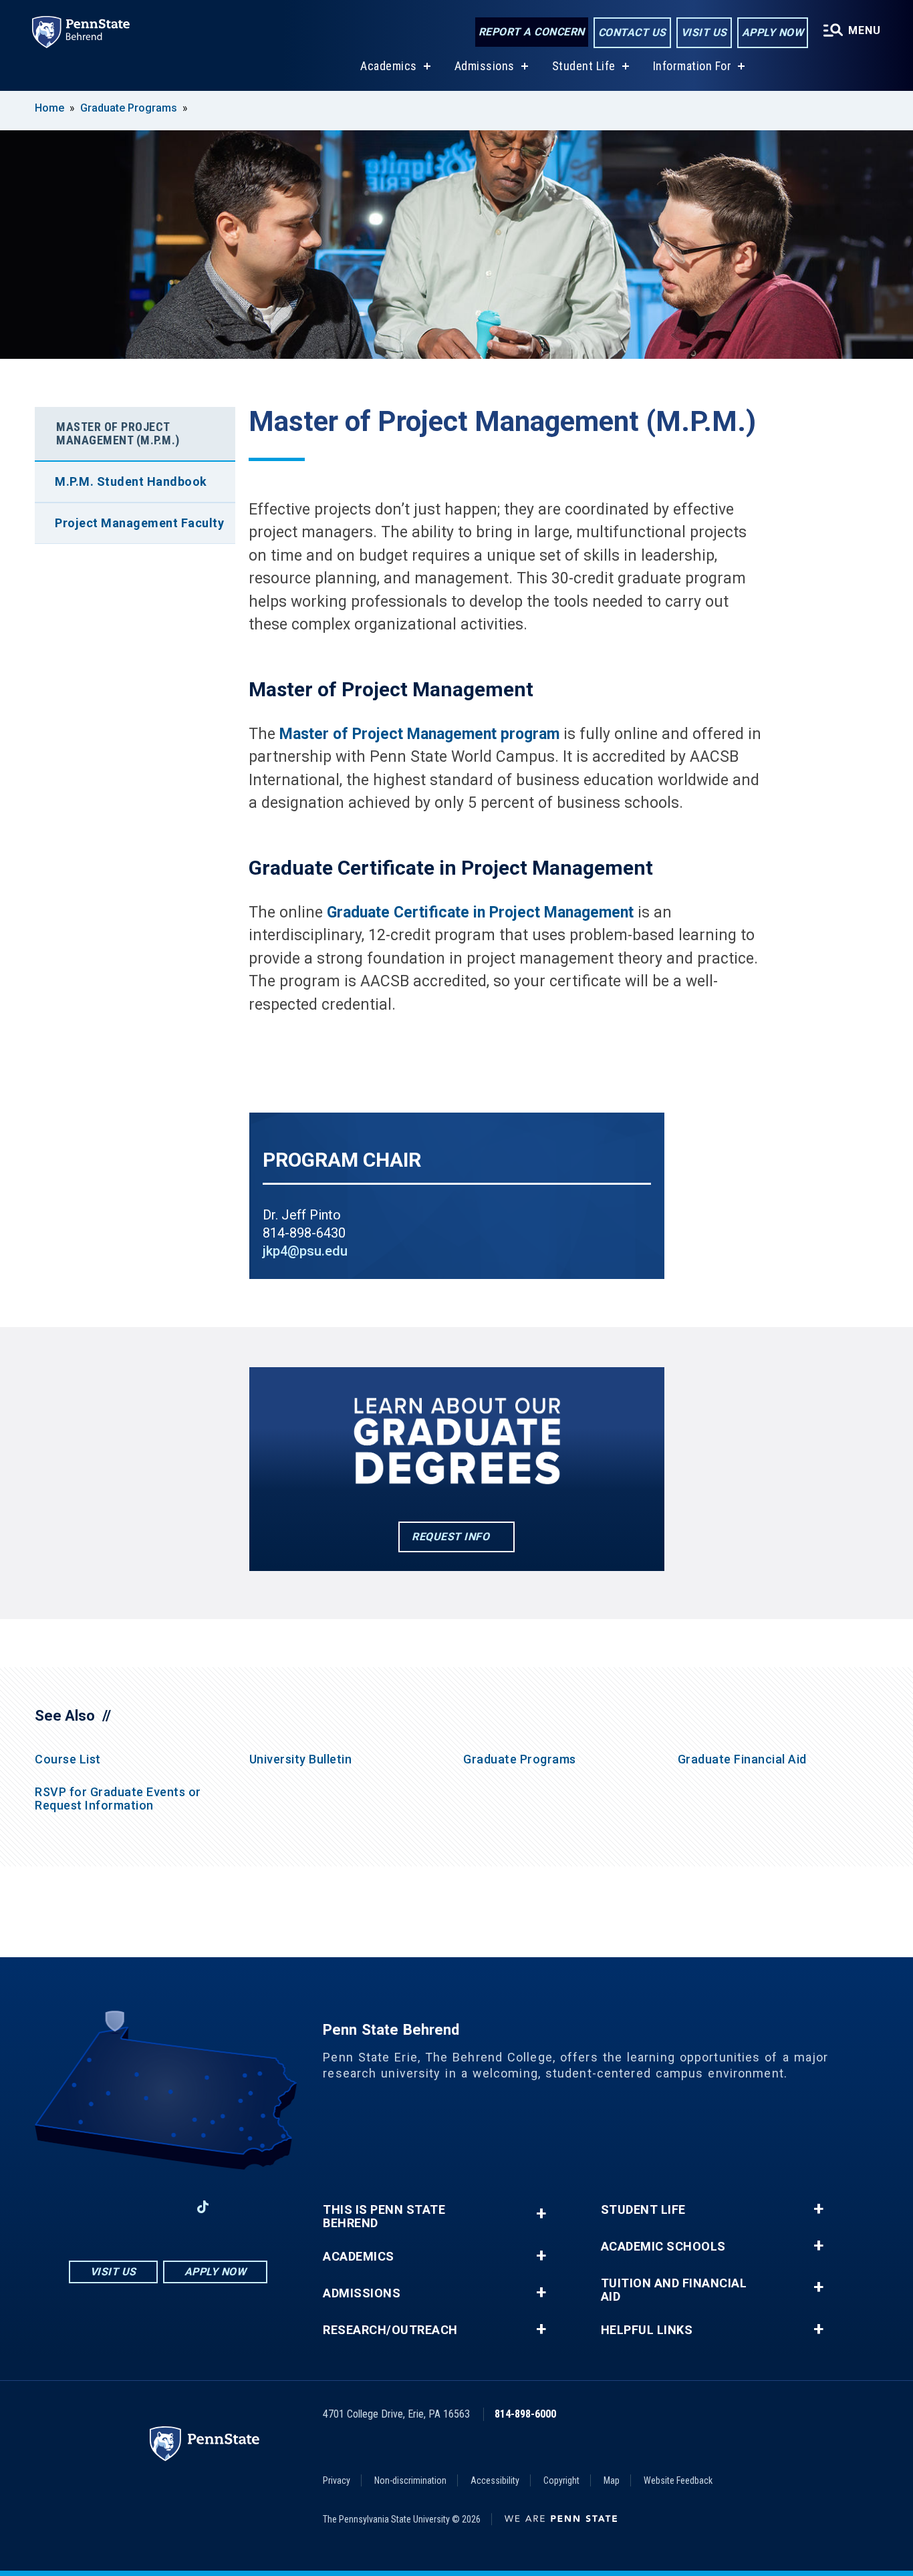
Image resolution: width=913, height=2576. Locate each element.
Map (612, 2480)
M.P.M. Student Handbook (131, 481)
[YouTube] (238, 2207)
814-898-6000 (525, 2414)
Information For (692, 66)
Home (49, 108)
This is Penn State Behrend (384, 2216)
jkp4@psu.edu (305, 1251)
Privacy (337, 2480)
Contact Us (632, 32)
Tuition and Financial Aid (674, 2290)
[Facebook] (98, 2207)
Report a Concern (532, 32)
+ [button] (541, 2213)
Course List (68, 1759)
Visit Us (704, 32)
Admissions (485, 66)
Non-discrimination (410, 2480)
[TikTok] (203, 2207)
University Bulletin (301, 1759)
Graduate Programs (129, 108)
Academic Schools (663, 2247)
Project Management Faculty (139, 523)
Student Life (584, 66)
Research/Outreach (390, 2330)
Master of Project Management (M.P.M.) (118, 433)
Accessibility (495, 2480)
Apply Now (773, 32)
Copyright (561, 2480)
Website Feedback (678, 2480)
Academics (389, 66)
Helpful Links (647, 2330)
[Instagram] (133, 2207)
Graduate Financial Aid (742, 1759)
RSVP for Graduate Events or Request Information (118, 1799)
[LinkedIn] (168, 2207)
